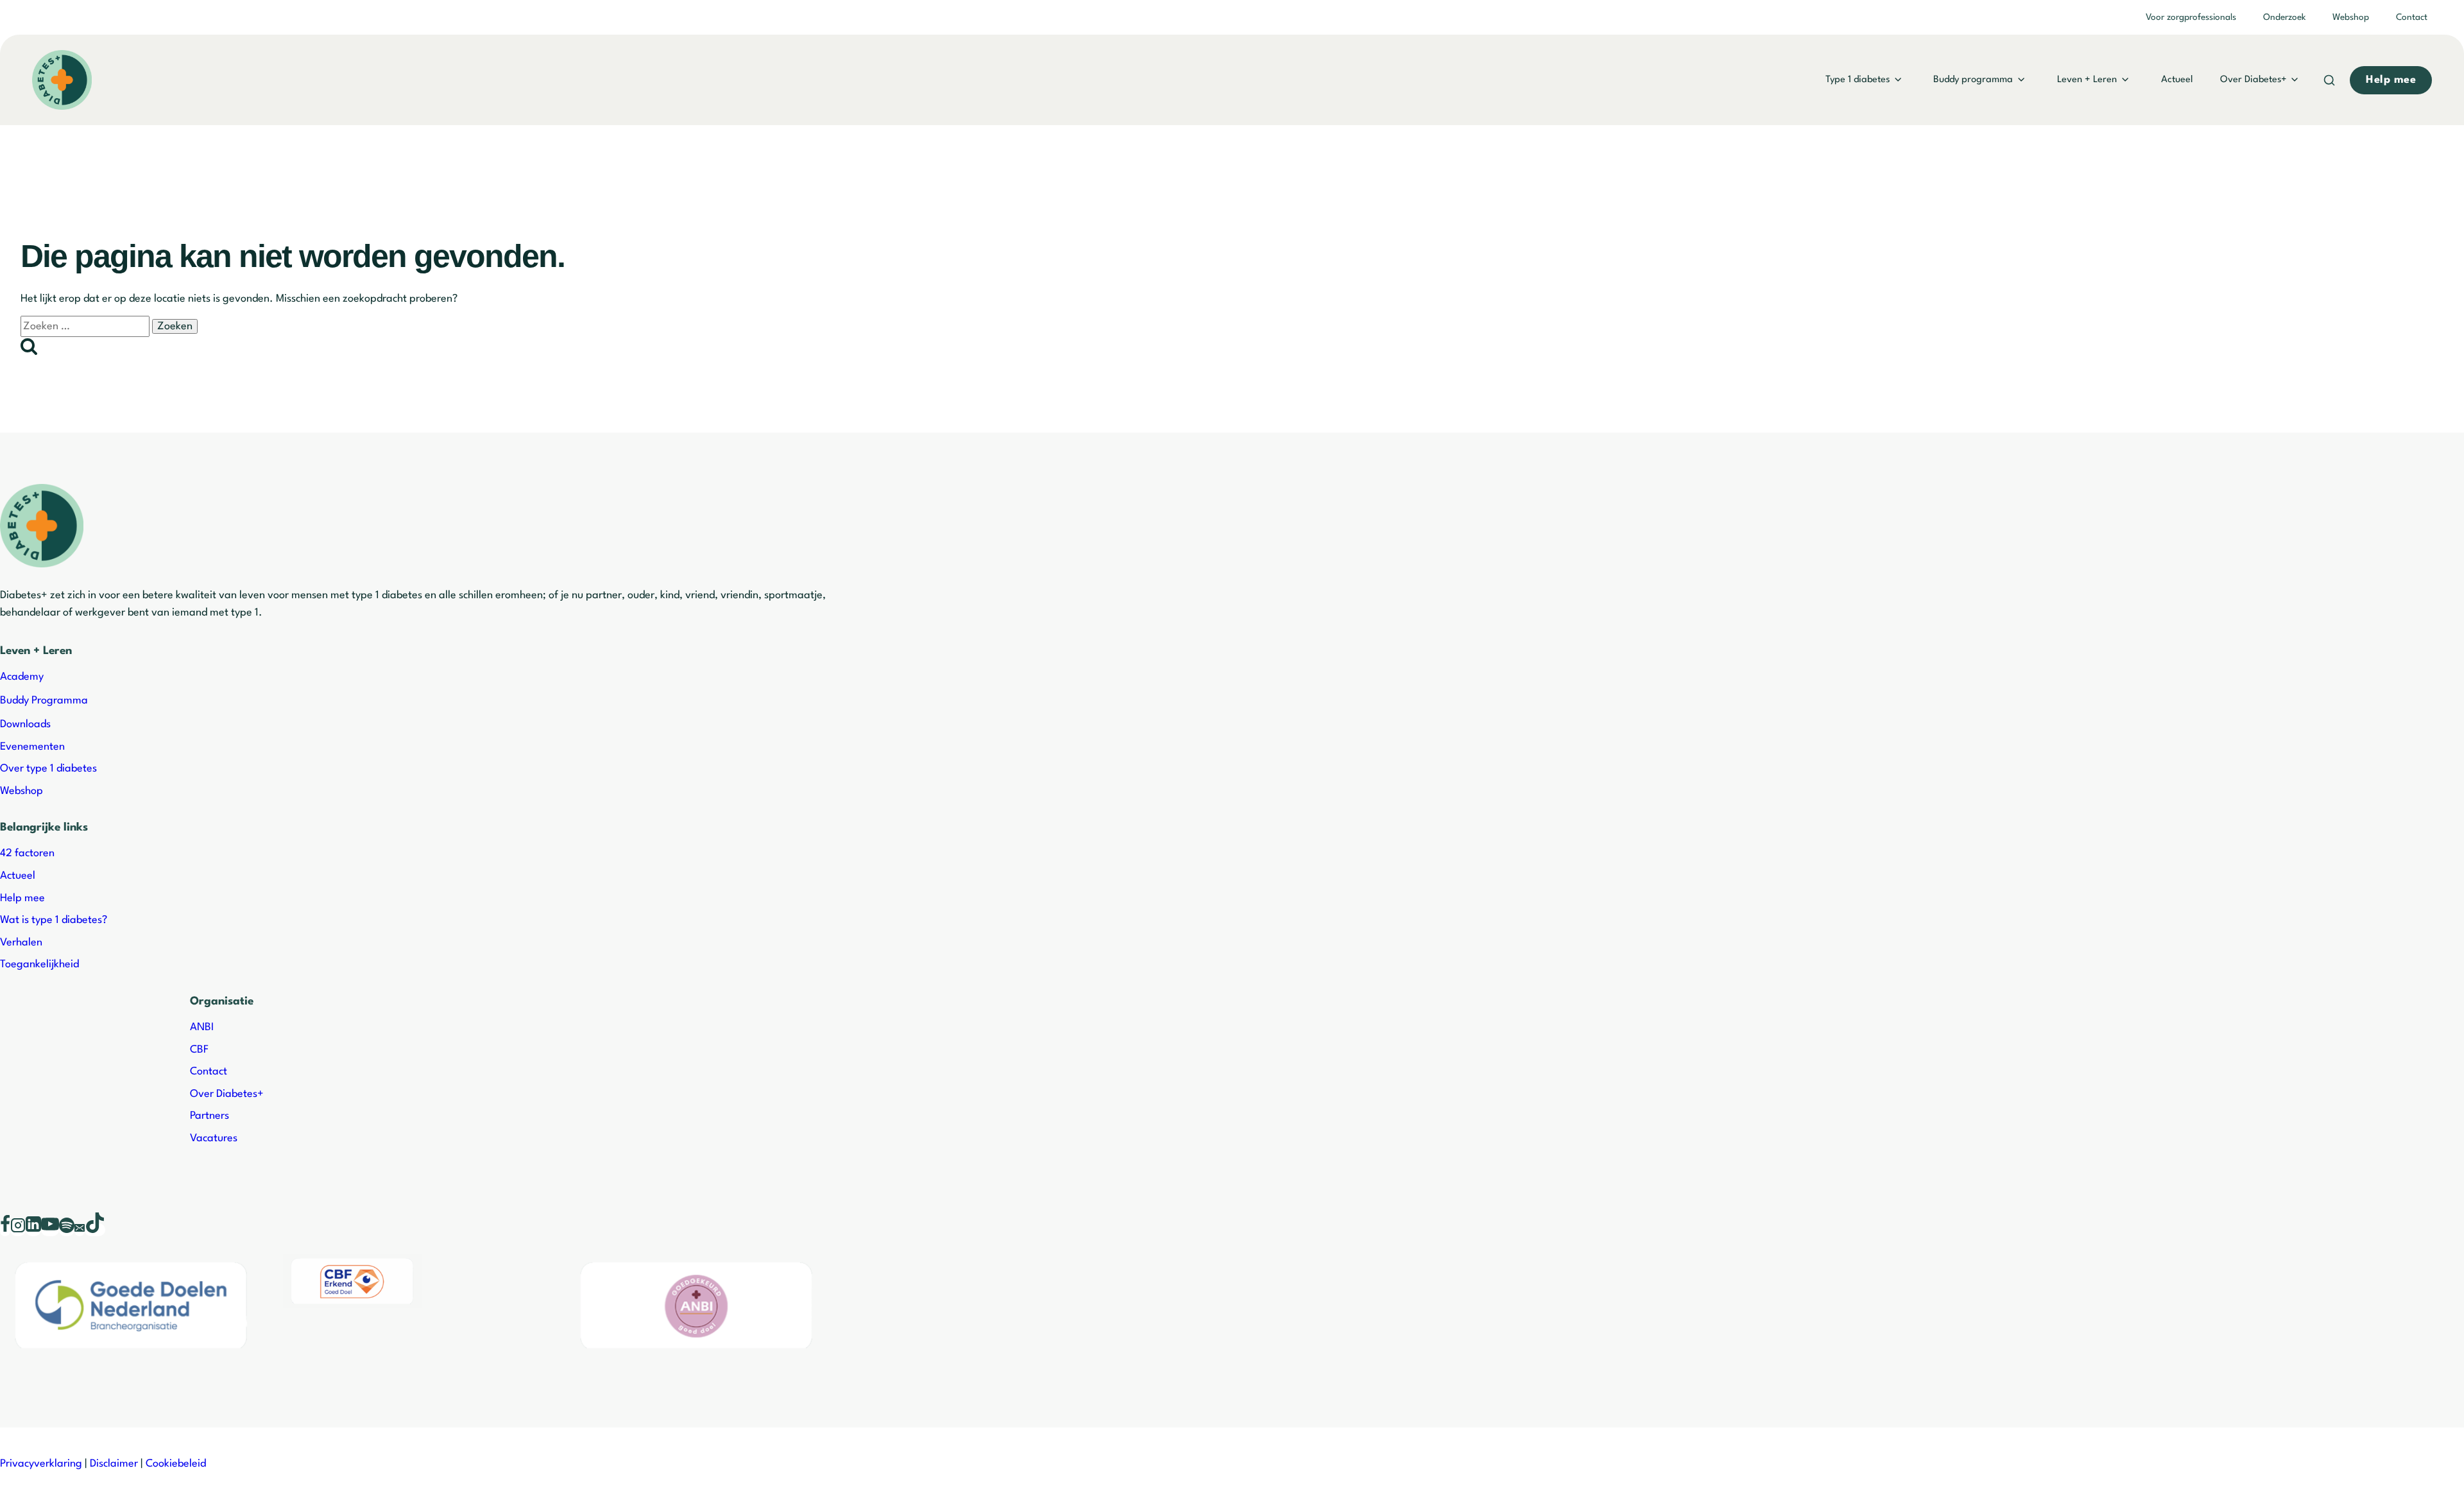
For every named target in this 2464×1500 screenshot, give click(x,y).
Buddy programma (1973, 80)
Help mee (22, 898)
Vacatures (214, 1138)
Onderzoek (2284, 17)
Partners (210, 1116)
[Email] (80, 1230)
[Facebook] (5, 1230)
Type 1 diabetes (1858, 80)
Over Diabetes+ (2254, 80)
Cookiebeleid (176, 1464)
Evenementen (32, 747)
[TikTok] (95, 1230)
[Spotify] (67, 1230)
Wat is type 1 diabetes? (54, 920)
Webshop (2351, 17)
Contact (2412, 17)
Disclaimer (114, 1464)
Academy (22, 677)
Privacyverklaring (41, 1464)
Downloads (25, 724)
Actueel (2177, 80)
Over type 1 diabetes (48, 769)
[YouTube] (50, 1230)
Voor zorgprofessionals (2191, 17)
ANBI (202, 1027)
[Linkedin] (33, 1230)
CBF (199, 1050)
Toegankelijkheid (39, 964)
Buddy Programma (44, 701)
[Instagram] (18, 1230)
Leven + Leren (2087, 80)
